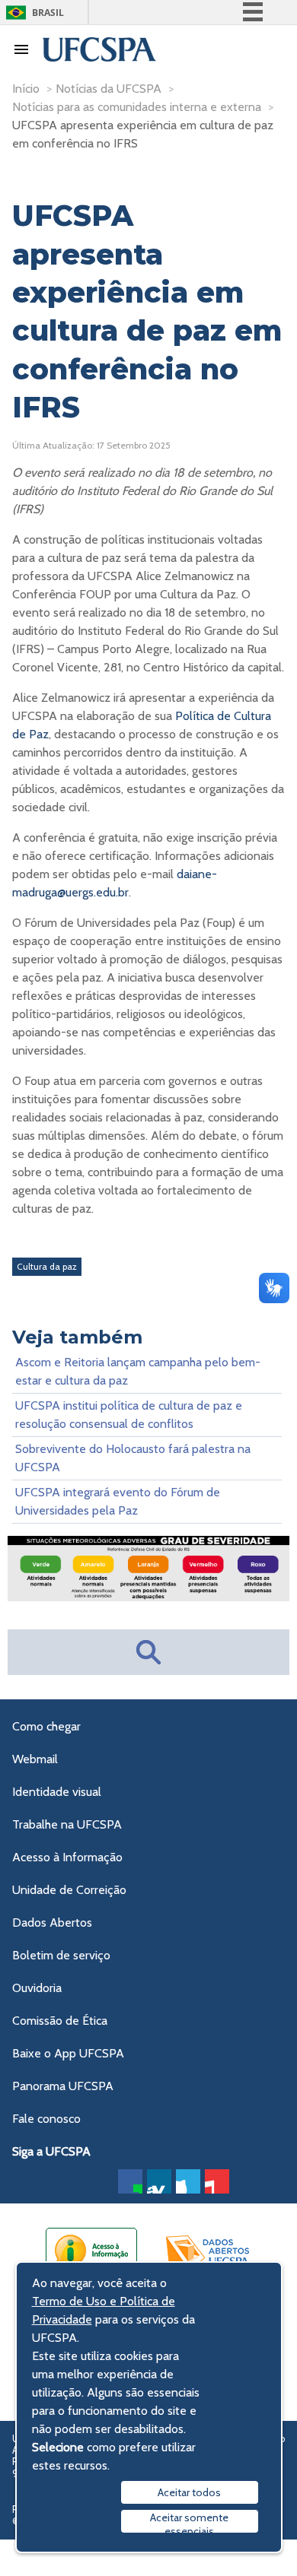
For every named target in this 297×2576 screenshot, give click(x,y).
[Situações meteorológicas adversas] (148, 1597)
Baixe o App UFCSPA (68, 2053)
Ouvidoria (37, 1988)
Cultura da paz (47, 1266)
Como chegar (46, 1726)
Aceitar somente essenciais (189, 2522)
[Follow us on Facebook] (130, 2181)
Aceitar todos (189, 2492)
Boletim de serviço (61, 1955)
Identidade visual (57, 1792)
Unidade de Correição (69, 1890)
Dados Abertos (52, 1922)
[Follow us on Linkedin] (159, 2181)
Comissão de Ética (60, 2021)
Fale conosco (46, 2119)
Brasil (48, 13)
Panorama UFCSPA (63, 2086)
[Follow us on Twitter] (188, 2181)
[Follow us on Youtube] (217, 2181)
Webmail (35, 1759)
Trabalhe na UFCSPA (67, 1824)
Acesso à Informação (67, 1857)
